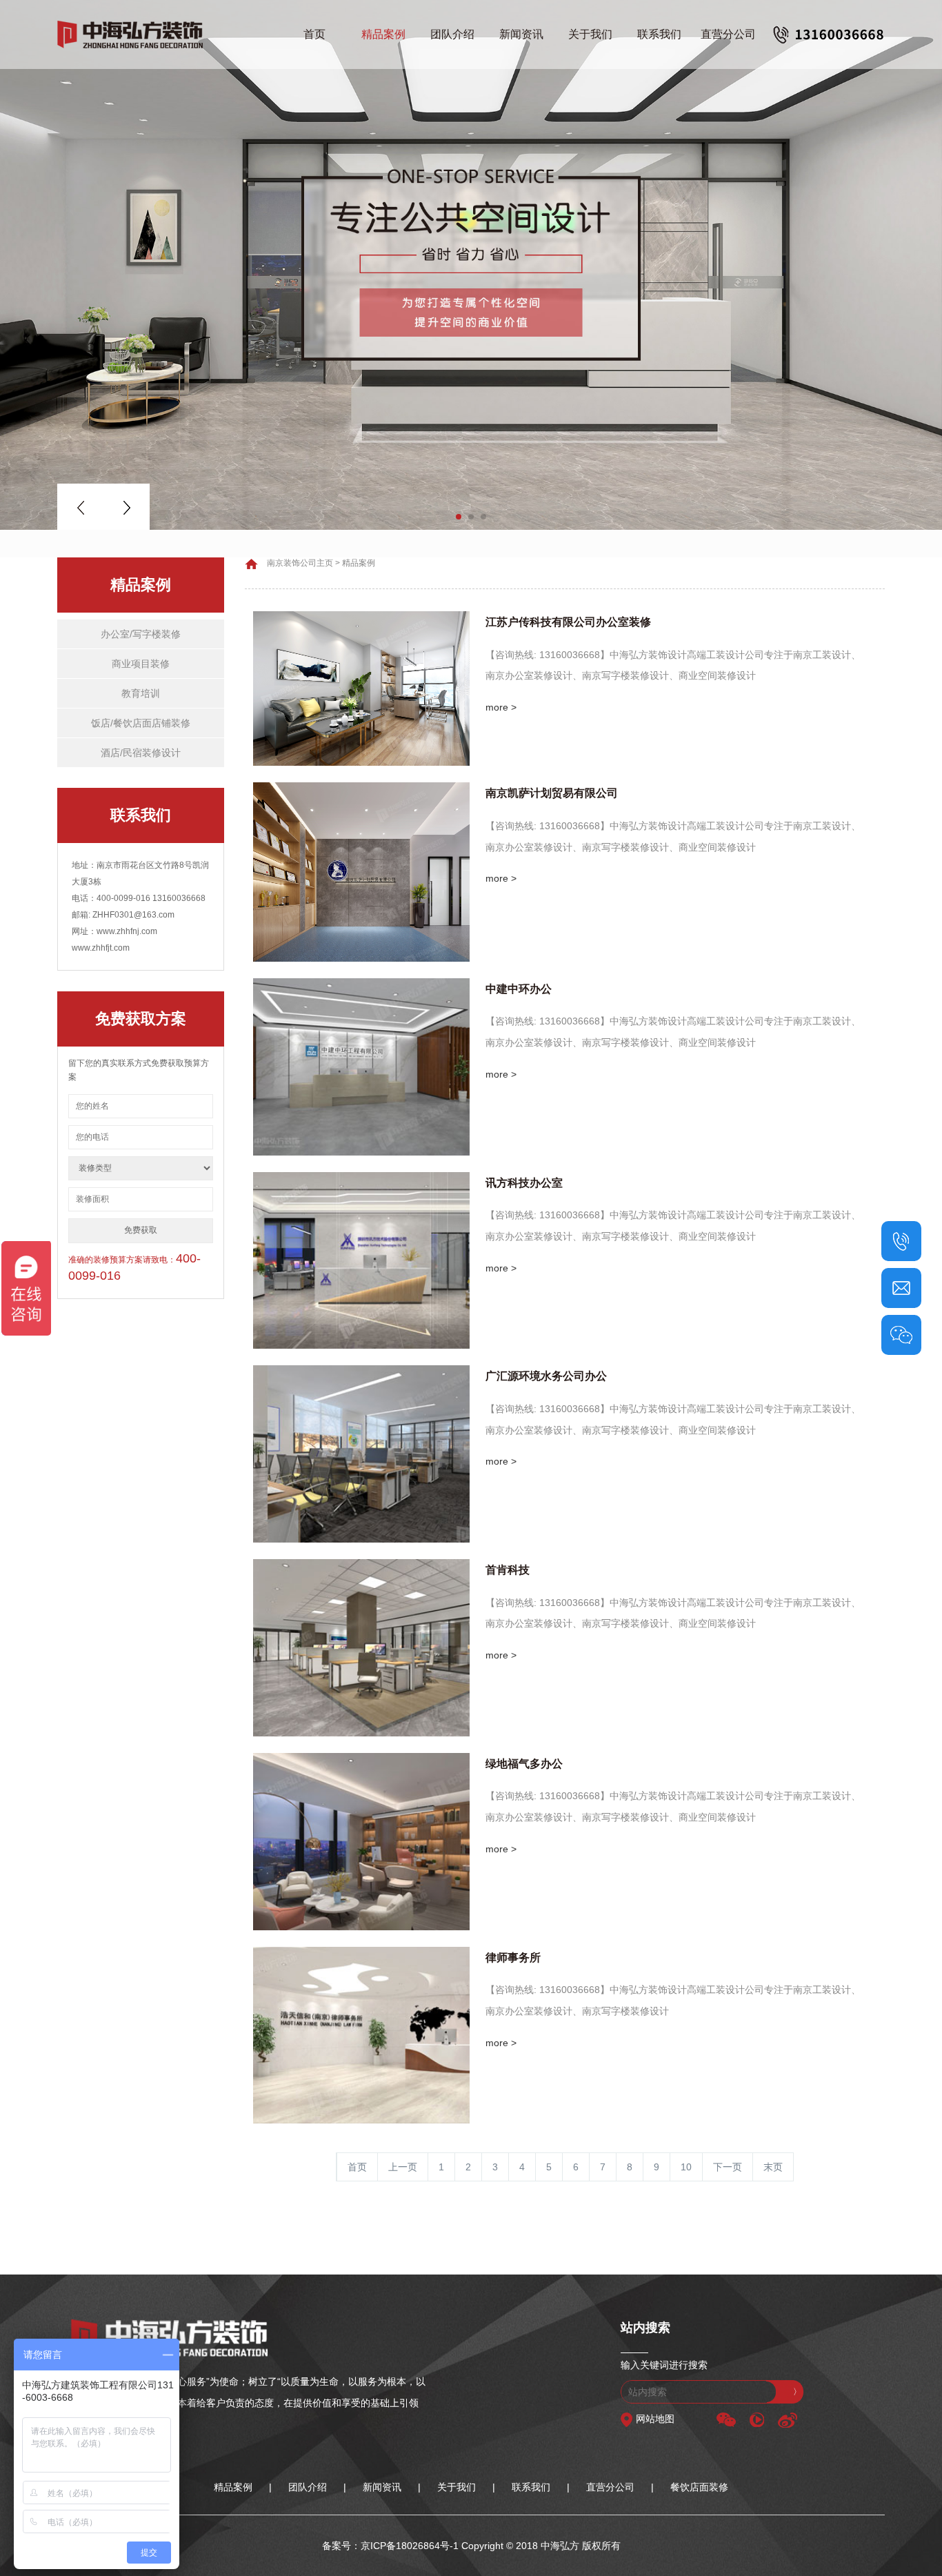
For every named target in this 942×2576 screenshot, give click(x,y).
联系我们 (659, 34)
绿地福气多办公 (524, 1764)
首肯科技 (508, 1570)
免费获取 (141, 1230)
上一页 (403, 2167)
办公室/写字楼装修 (141, 634)
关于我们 (590, 34)
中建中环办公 (519, 989)
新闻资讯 (521, 34)
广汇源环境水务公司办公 (546, 1376)
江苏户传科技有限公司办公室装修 (568, 622)
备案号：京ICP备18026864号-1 (390, 2546)
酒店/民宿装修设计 (141, 753)
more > (501, 707)
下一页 (728, 2167)
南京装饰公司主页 (300, 563)
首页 (314, 34)
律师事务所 (513, 1958)
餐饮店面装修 (699, 2487)
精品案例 (383, 34)
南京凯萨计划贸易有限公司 (552, 793)
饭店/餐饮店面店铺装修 (141, 723)
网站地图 (655, 2419)
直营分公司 (728, 34)
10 (686, 2167)
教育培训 (141, 693)
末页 (773, 2167)
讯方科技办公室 (524, 1183)
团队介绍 (452, 34)
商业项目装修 (141, 664)
